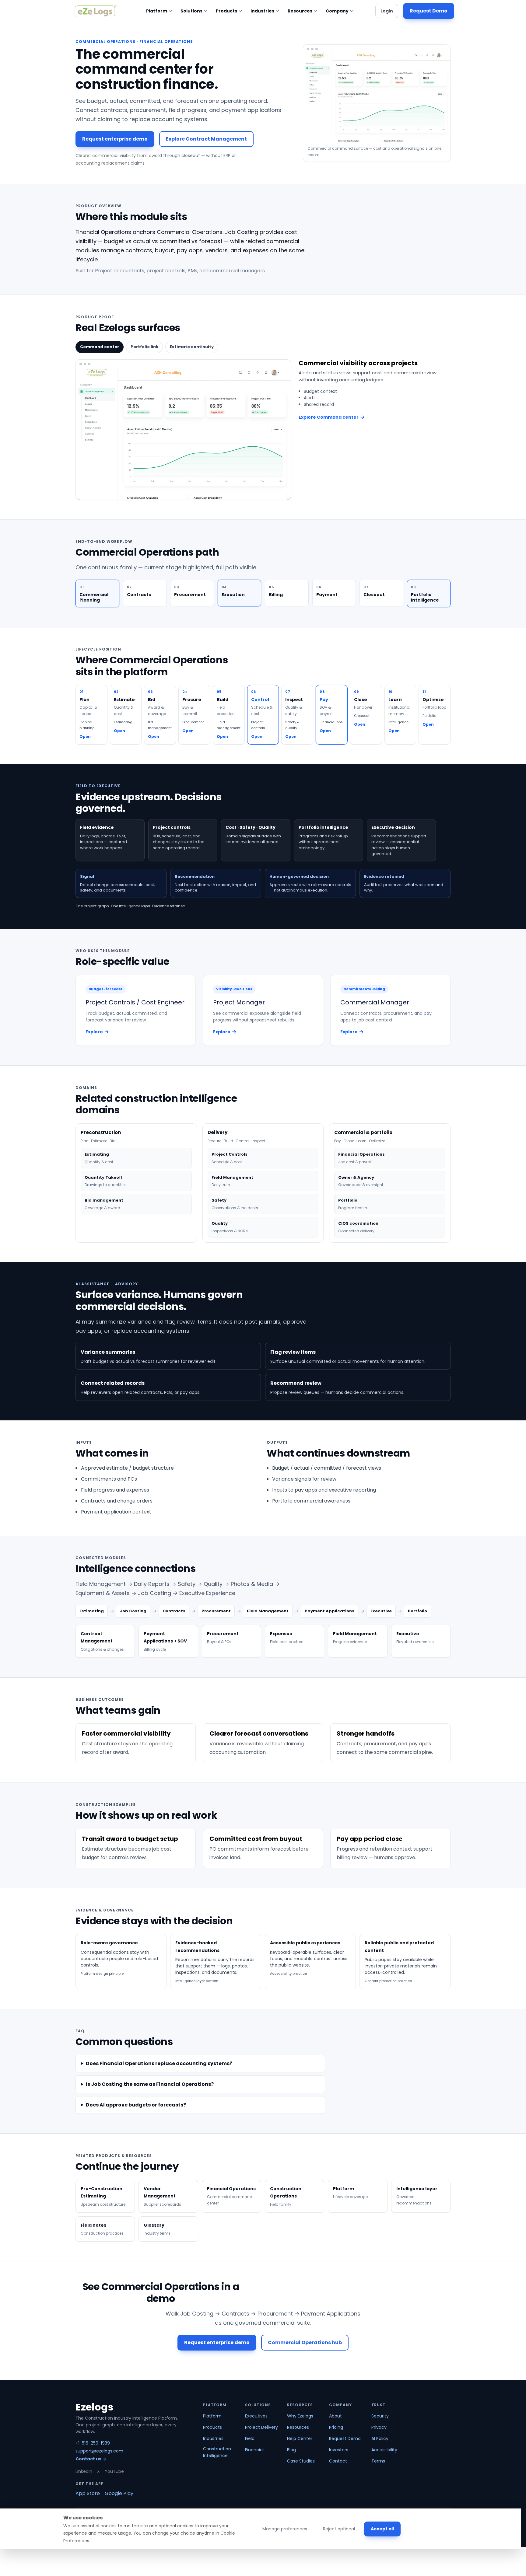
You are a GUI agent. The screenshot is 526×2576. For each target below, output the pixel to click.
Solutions (191, 11)
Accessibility (384, 2450)
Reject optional (339, 2529)
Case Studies (301, 2461)
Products (226, 11)
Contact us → (91, 2459)
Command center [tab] (100, 347)
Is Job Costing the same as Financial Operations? (150, 2084)
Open (85, 736)
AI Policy (380, 2438)
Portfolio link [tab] (144, 347)
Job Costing (133, 1611)
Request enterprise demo (115, 139)
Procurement (216, 1611)
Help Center (300, 2438)
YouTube (114, 2471)
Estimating (92, 1611)
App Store (88, 2493)
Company (337, 11)
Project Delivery (261, 2427)
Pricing (336, 2427)
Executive (381, 1611)
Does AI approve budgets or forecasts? (136, 2105)
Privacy (379, 2427)
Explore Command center (329, 417)
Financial (254, 2450)
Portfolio (417, 1611)
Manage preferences (285, 2529)
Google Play (119, 2493)
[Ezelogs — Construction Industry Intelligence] (96, 11)
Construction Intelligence (217, 2452)
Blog (291, 2450)
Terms (378, 2461)
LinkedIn (84, 2471)
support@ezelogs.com (99, 2451)
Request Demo (429, 11)
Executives (256, 2416)
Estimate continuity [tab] (192, 347)
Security (380, 2416)
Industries (262, 11)
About (335, 2416)
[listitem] (105, 1641)
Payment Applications (330, 1611)
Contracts (174, 1611)
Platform (157, 11)
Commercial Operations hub (305, 2342)
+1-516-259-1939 (93, 2443)
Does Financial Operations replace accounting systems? (159, 2063)
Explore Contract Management (206, 139)
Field (250, 2438)
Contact (338, 2461)
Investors (339, 2450)
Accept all (382, 2529)
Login (387, 11)
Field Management (268, 1611)
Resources (300, 11)
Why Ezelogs (300, 2416)
